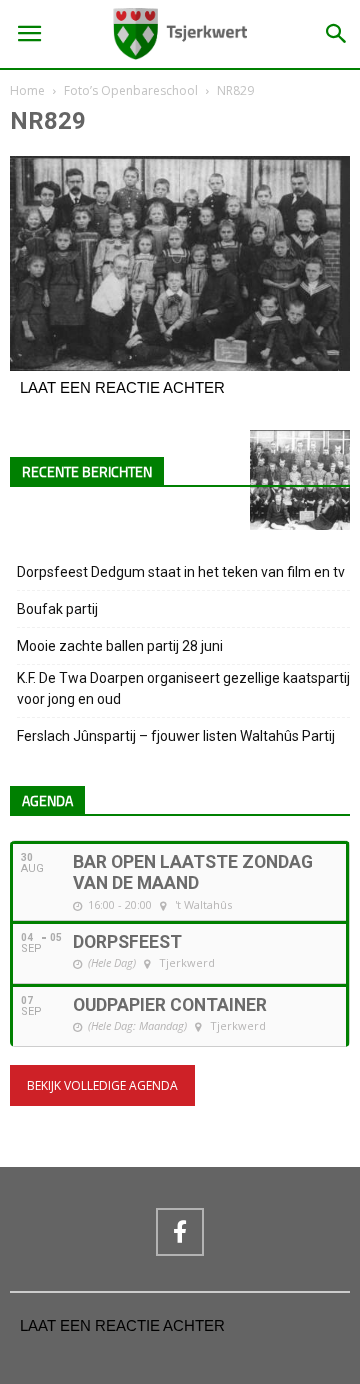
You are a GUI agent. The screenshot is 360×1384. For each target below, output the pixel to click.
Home (27, 90)
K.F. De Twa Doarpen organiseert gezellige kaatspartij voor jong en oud (183, 688)
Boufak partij (57, 609)
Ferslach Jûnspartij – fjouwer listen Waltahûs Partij (176, 736)
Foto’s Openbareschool (131, 90)
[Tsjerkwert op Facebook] (180, 1232)
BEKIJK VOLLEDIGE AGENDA (102, 1085)
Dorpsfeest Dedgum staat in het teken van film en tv (181, 572)
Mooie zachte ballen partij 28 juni (120, 646)
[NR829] (180, 366)
